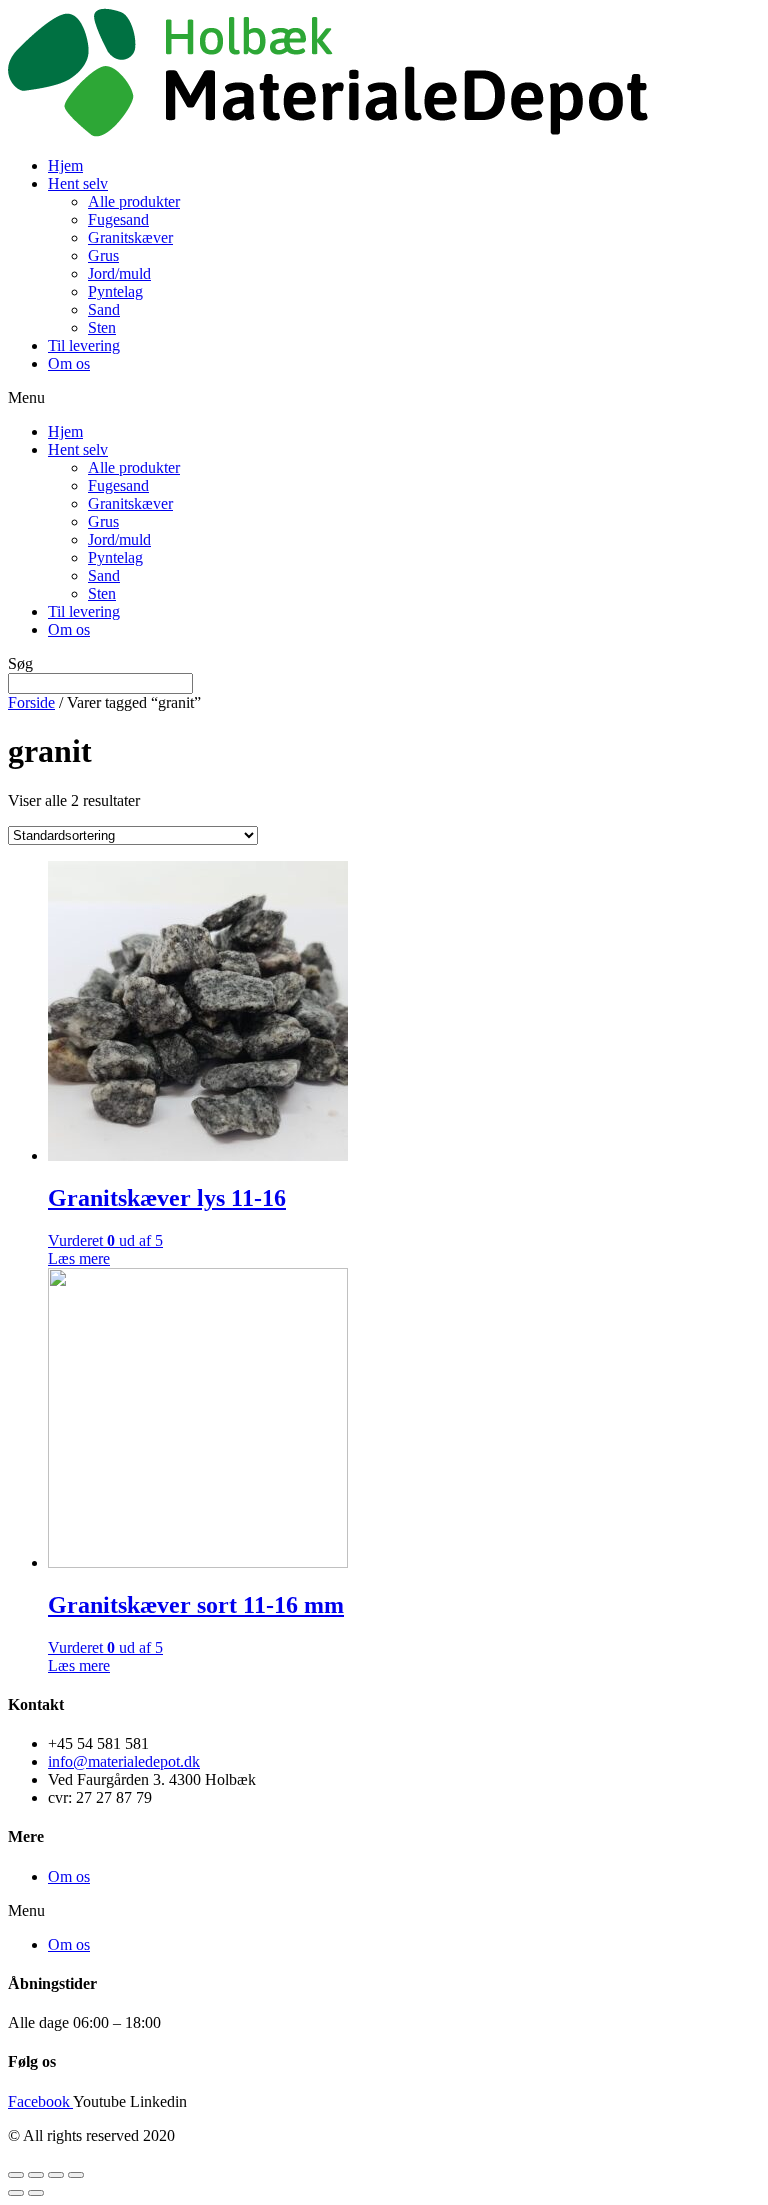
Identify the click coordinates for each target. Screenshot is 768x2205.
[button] (384, 398)
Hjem (65, 165)
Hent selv (78, 183)
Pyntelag (115, 291)
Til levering (84, 345)
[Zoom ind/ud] (76, 2175)
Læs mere (79, 1258)
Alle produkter (134, 201)
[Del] (36, 2175)
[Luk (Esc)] (16, 2175)
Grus (103, 255)
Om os (69, 363)
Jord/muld (119, 273)
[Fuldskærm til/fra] (56, 2175)
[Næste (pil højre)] (36, 2193)
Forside (31, 702)
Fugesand (118, 219)
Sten (102, 327)
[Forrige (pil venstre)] (16, 2193)
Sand (104, 309)
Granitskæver (130, 237)
